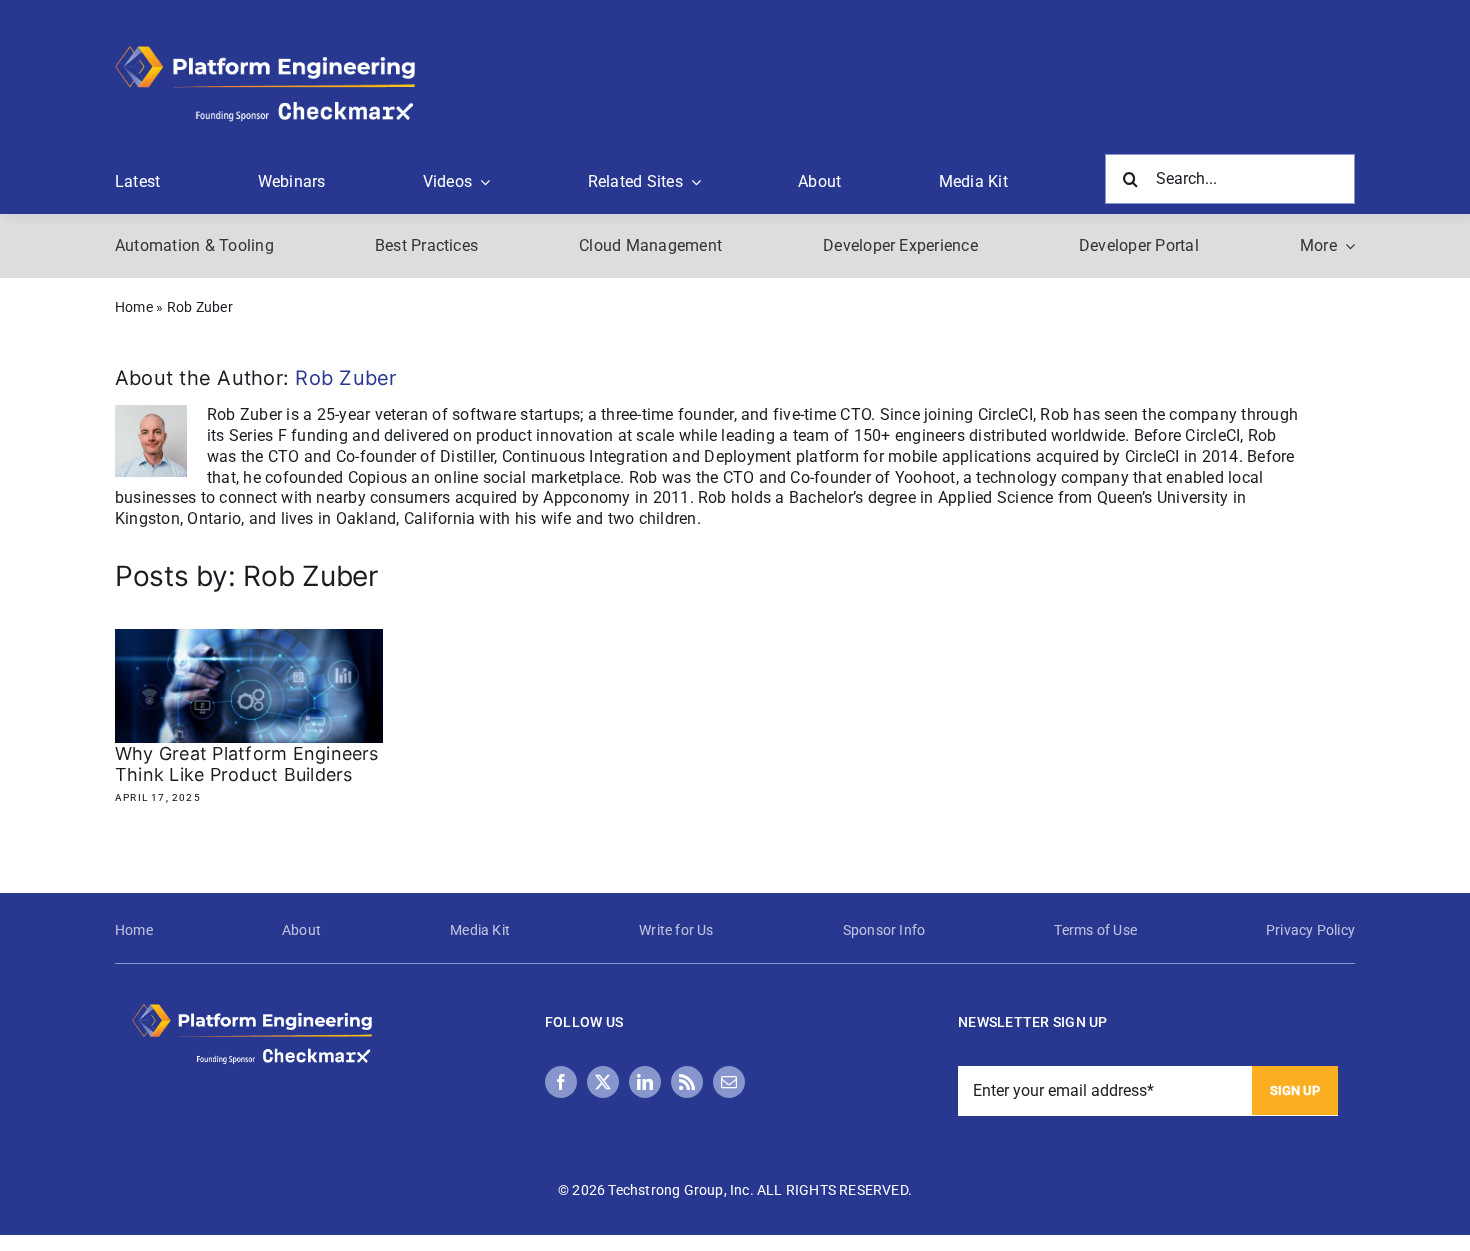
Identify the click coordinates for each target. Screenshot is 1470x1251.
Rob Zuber (345, 378)
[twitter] (603, 1082)
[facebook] (561, 1082)
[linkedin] (645, 1082)
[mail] (729, 1082)
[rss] (687, 1082)
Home (134, 307)
